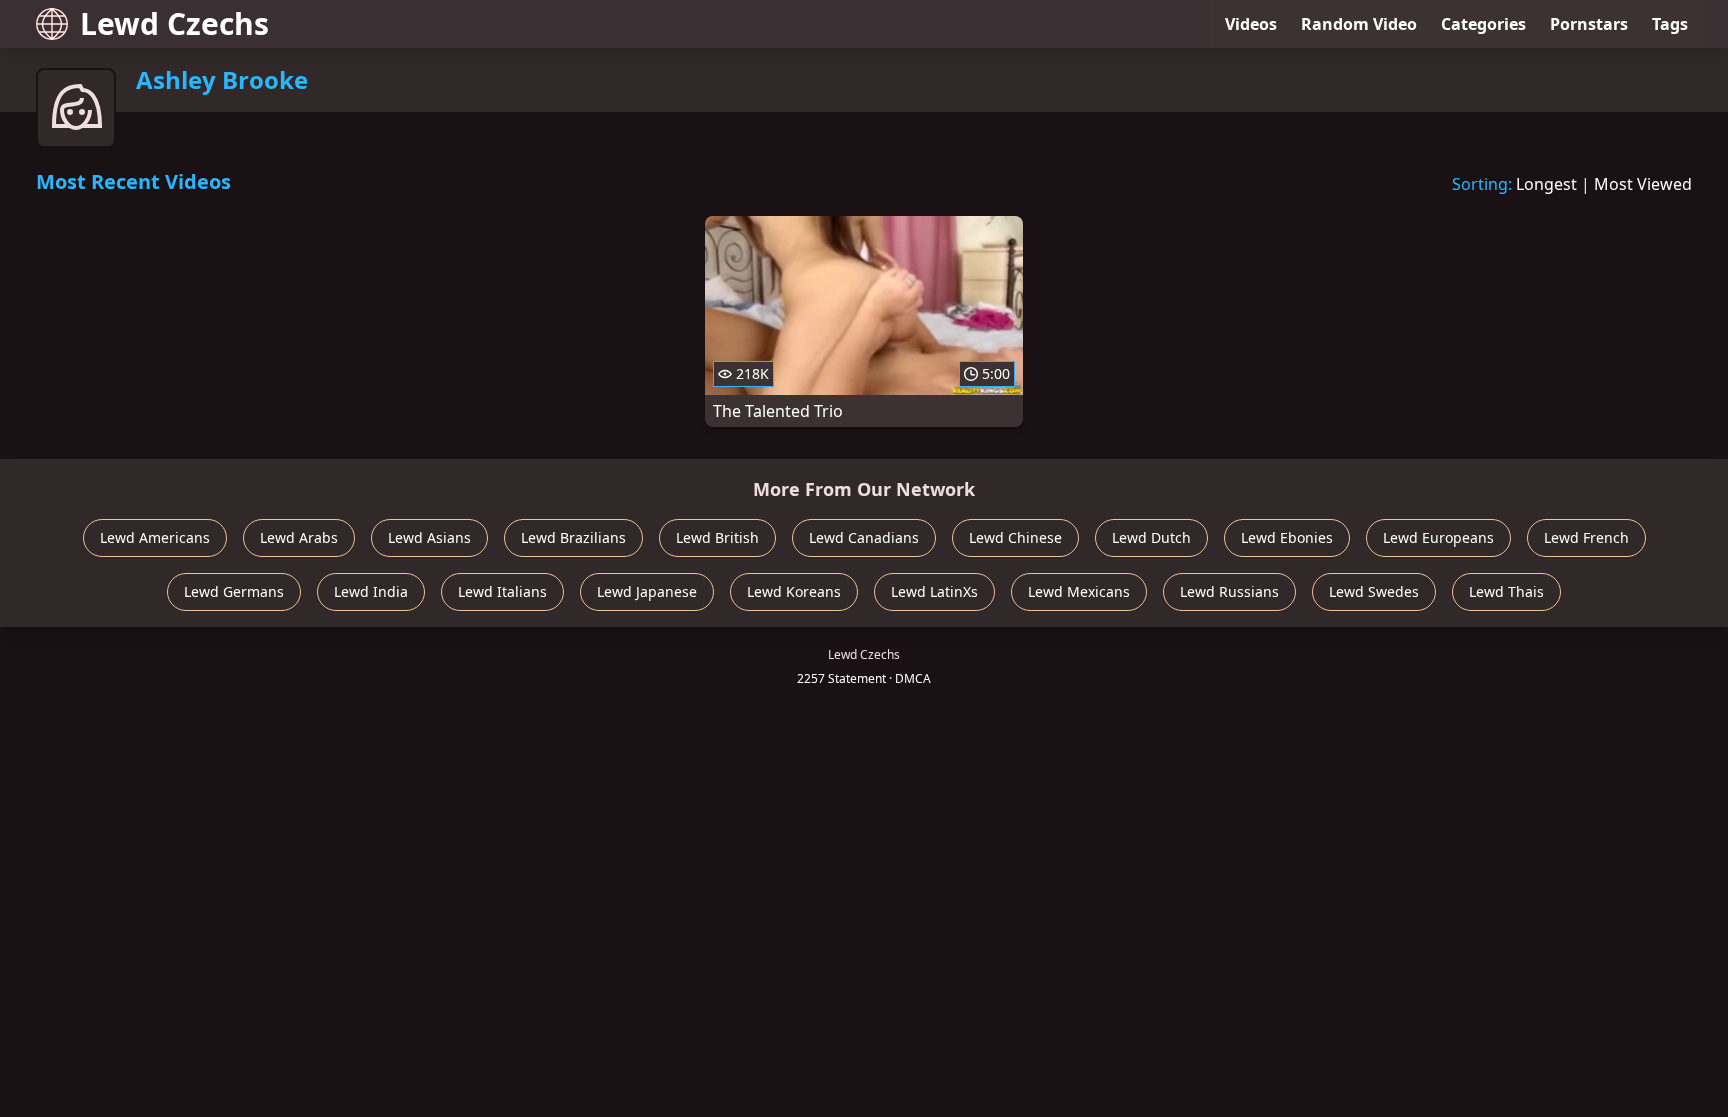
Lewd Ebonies (1287, 537)
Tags (1670, 24)
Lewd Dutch (1151, 537)
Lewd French (1586, 537)
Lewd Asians (429, 537)
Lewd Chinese (1015, 537)
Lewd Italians (502, 591)
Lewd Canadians (864, 537)
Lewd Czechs (174, 23)
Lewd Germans (234, 591)
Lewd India (371, 591)
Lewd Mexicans (1079, 591)
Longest (1546, 184)
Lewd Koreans (794, 591)
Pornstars (1589, 24)
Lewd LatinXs (934, 591)
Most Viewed (1643, 184)
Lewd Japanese (647, 591)
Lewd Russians (1229, 591)
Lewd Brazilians (573, 537)
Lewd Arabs (299, 537)
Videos (1251, 24)
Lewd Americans (155, 537)
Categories (1483, 24)
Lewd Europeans (1438, 537)
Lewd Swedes (1374, 591)
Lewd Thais (1506, 591)
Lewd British (717, 537)
